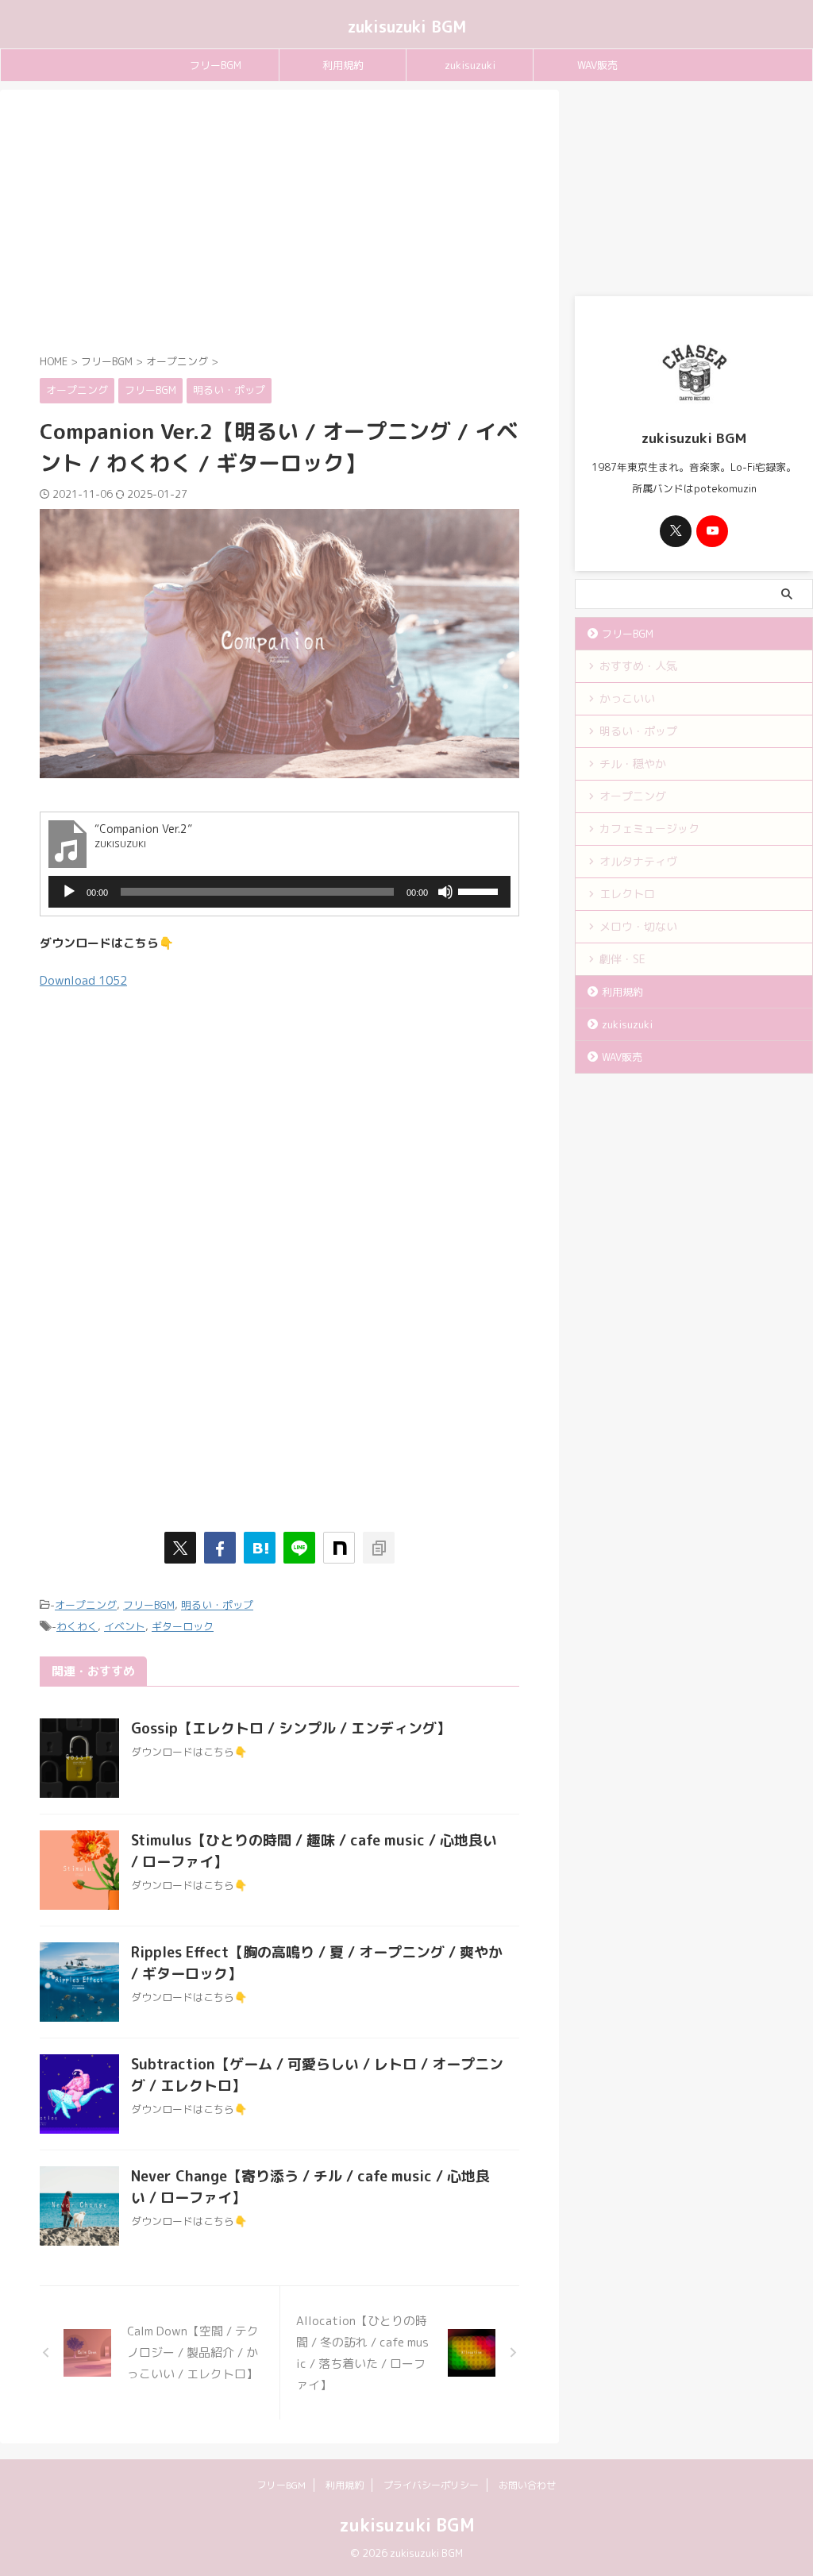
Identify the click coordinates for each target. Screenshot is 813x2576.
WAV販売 (597, 65)
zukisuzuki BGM (407, 26)
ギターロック (183, 1626)
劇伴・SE (622, 959)
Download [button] (83, 980)
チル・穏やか (633, 764)
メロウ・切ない (638, 926)
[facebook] (220, 1548)
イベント (125, 1626)
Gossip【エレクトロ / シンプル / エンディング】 (291, 1728)
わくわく (77, 1626)
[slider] (480, 890)
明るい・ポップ (217, 1605)
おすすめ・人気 (638, 666)
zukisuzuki (470, 65)
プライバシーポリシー (431, 2485)
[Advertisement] (279, 225)
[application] (279, 892)
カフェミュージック (649, 829)
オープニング (86, 1605)
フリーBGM (216, 65)
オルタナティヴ (638, 861)
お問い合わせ (527, 2485)
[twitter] (180, 1548)
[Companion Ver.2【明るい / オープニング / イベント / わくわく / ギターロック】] (260, 1548)
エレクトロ (627, 894)
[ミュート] (445, 892)
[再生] (69, 892)
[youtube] (712, 531)
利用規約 (343, 65)
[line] (299, 1548)
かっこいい (627, 698)
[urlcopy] (379, 1548)
